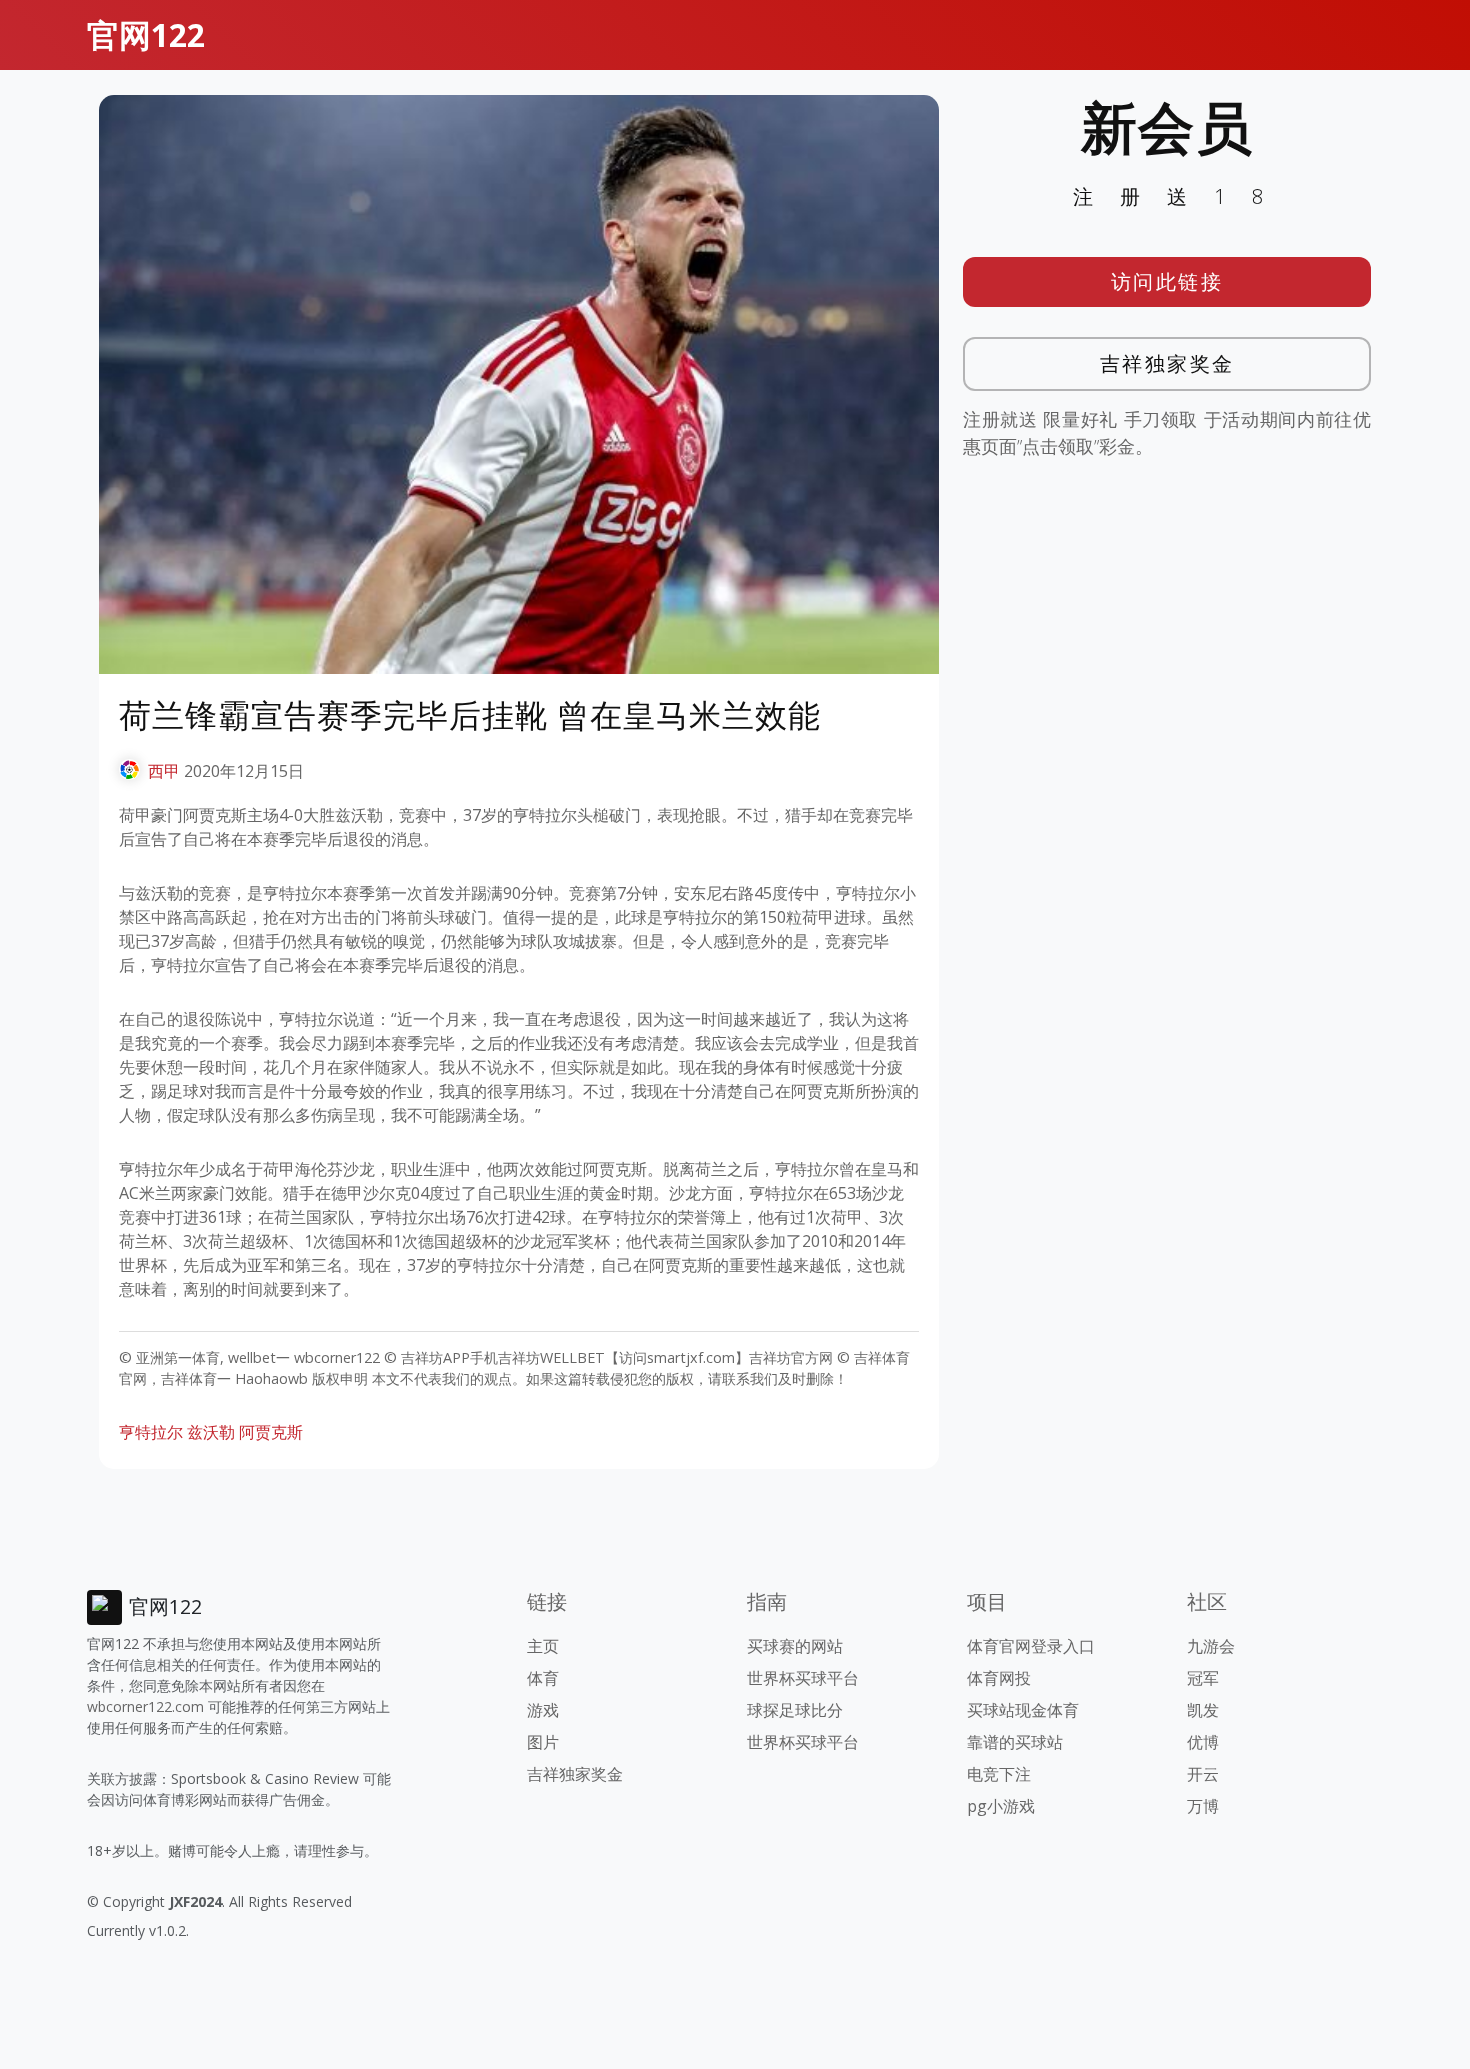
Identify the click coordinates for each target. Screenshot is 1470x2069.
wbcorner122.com (145, 1706)
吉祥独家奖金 (1167, 363)
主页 (543, 1646)
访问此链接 (1167, 281)
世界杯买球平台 (803, 1678)
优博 (1203, 1742)
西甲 (164, 771)
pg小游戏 (1001, 1806)
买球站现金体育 (1023, 1710)
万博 (1203, 1806)
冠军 (1203, 1678)
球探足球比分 (795, 1710)
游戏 (543, 1710)
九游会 (1211, 1646)
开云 (1203, 1774)
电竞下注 (999, 1774)
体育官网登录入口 (1031, 1646)
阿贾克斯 (271, 1432)
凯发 (1203, 1710)
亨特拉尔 (151, 1432)
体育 (543, 1678)
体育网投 (999, 1678)
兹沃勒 (211, 1432)
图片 (543, 1742)
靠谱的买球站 (1015, 1742)
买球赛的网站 (795, 1646)
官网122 (146, 34)
